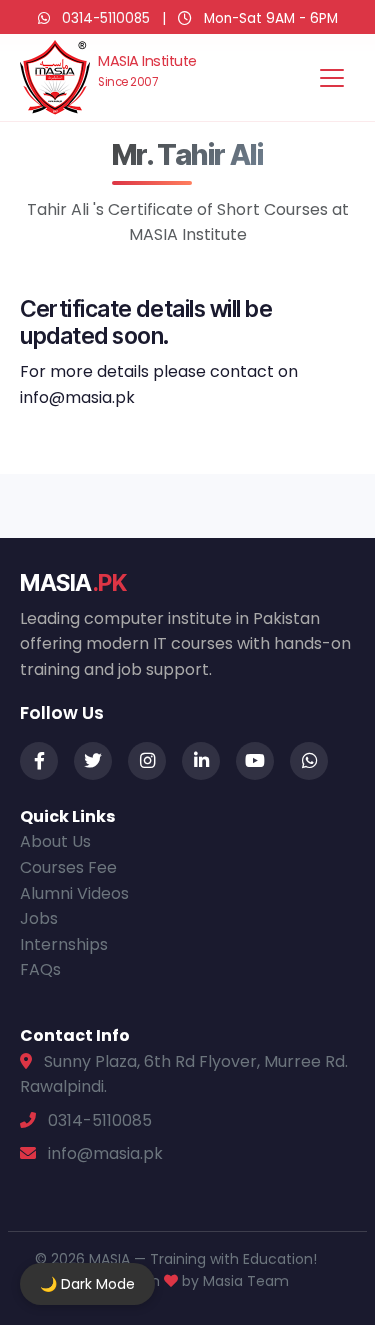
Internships (64, 944)
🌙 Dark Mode (87, 1284)
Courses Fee (68, 867)
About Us (55, 841)
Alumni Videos (74, 893)
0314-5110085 (106, 18)
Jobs (39, 918)
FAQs (40, 969)
